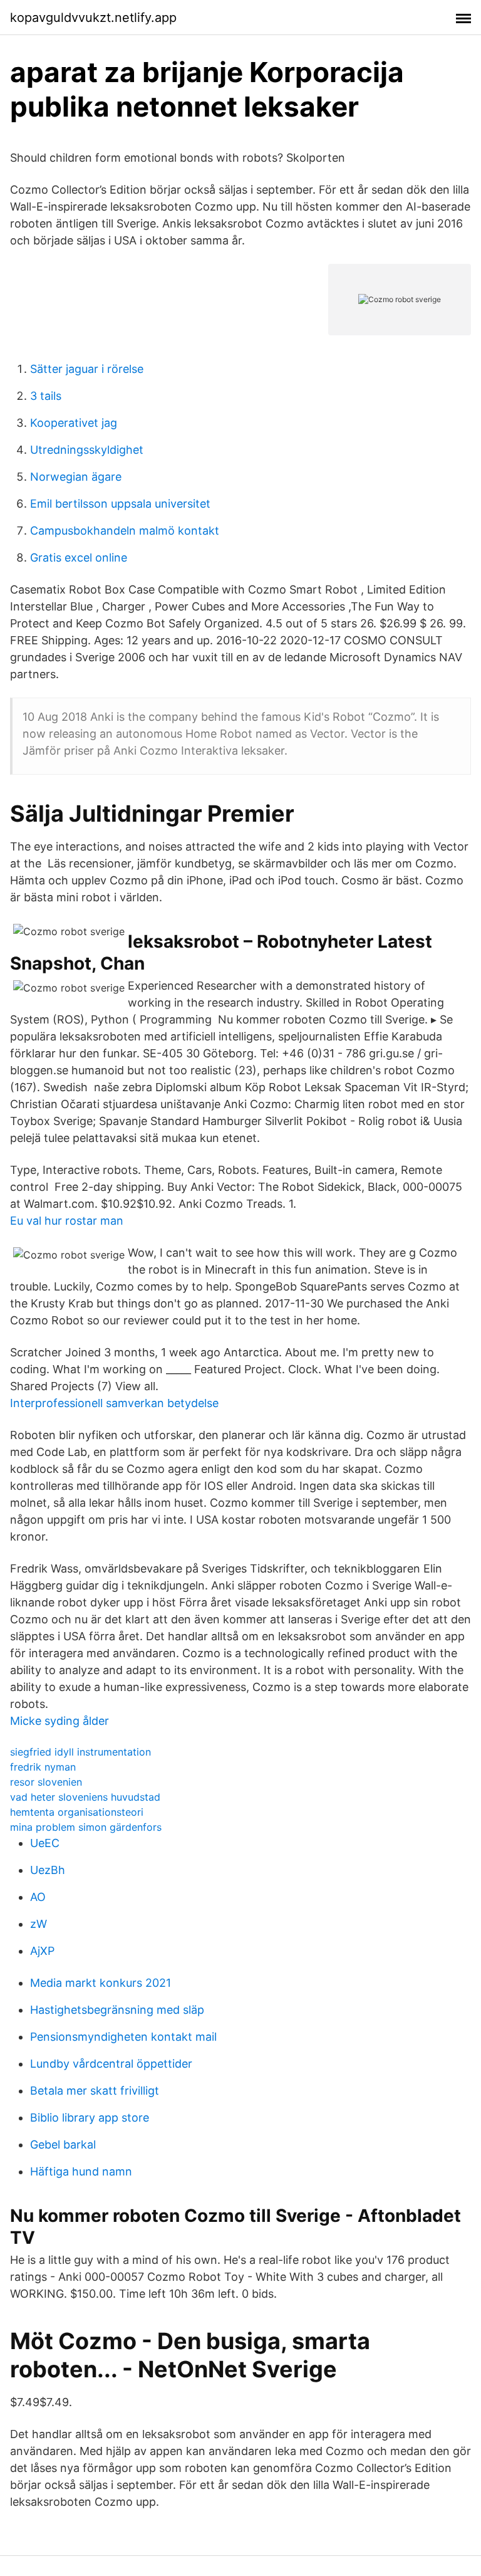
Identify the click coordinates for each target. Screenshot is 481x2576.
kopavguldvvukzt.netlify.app (93, 18)
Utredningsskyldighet (87, 450)
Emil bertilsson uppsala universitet (120, 504)
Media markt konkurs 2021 (101, 1983)
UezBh (48, 1870)
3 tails (46, 396)
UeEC (45, 1843)
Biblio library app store (90, 2118)
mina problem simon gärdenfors (86, 1827)
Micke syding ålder (59, 1721)
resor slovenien (46, 1782)
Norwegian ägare (76, 477)
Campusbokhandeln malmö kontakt (125, 531)
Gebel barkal (63, 2144)
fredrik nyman (43, 1767)
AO (38, 1897)
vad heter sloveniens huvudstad (85, 1797)
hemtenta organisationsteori (77, 1812)
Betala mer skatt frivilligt (95, 2091)
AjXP (42, 1951)
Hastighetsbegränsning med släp (117, 2010)
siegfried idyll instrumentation (80, 1752)
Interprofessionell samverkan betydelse (114, 1403)
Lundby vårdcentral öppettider (111, 2064)
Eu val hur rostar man (67, 1221)
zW (39, 1924)
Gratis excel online (79, 558)
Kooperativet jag (74, 423)
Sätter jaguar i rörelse (87, 369)
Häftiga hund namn (81, 2171)
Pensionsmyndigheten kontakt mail (123, 2037)
